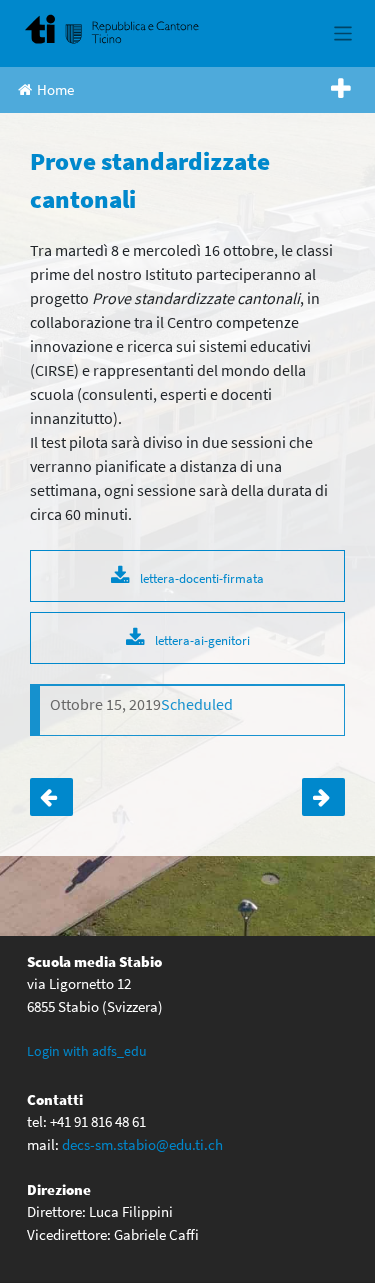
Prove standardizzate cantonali (51, 797)
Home (55, 89)
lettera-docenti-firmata (202, 578)
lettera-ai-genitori (202, 640)
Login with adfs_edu (87, 1051)
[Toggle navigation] (343, 33)
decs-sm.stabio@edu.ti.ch (142, 1144)
